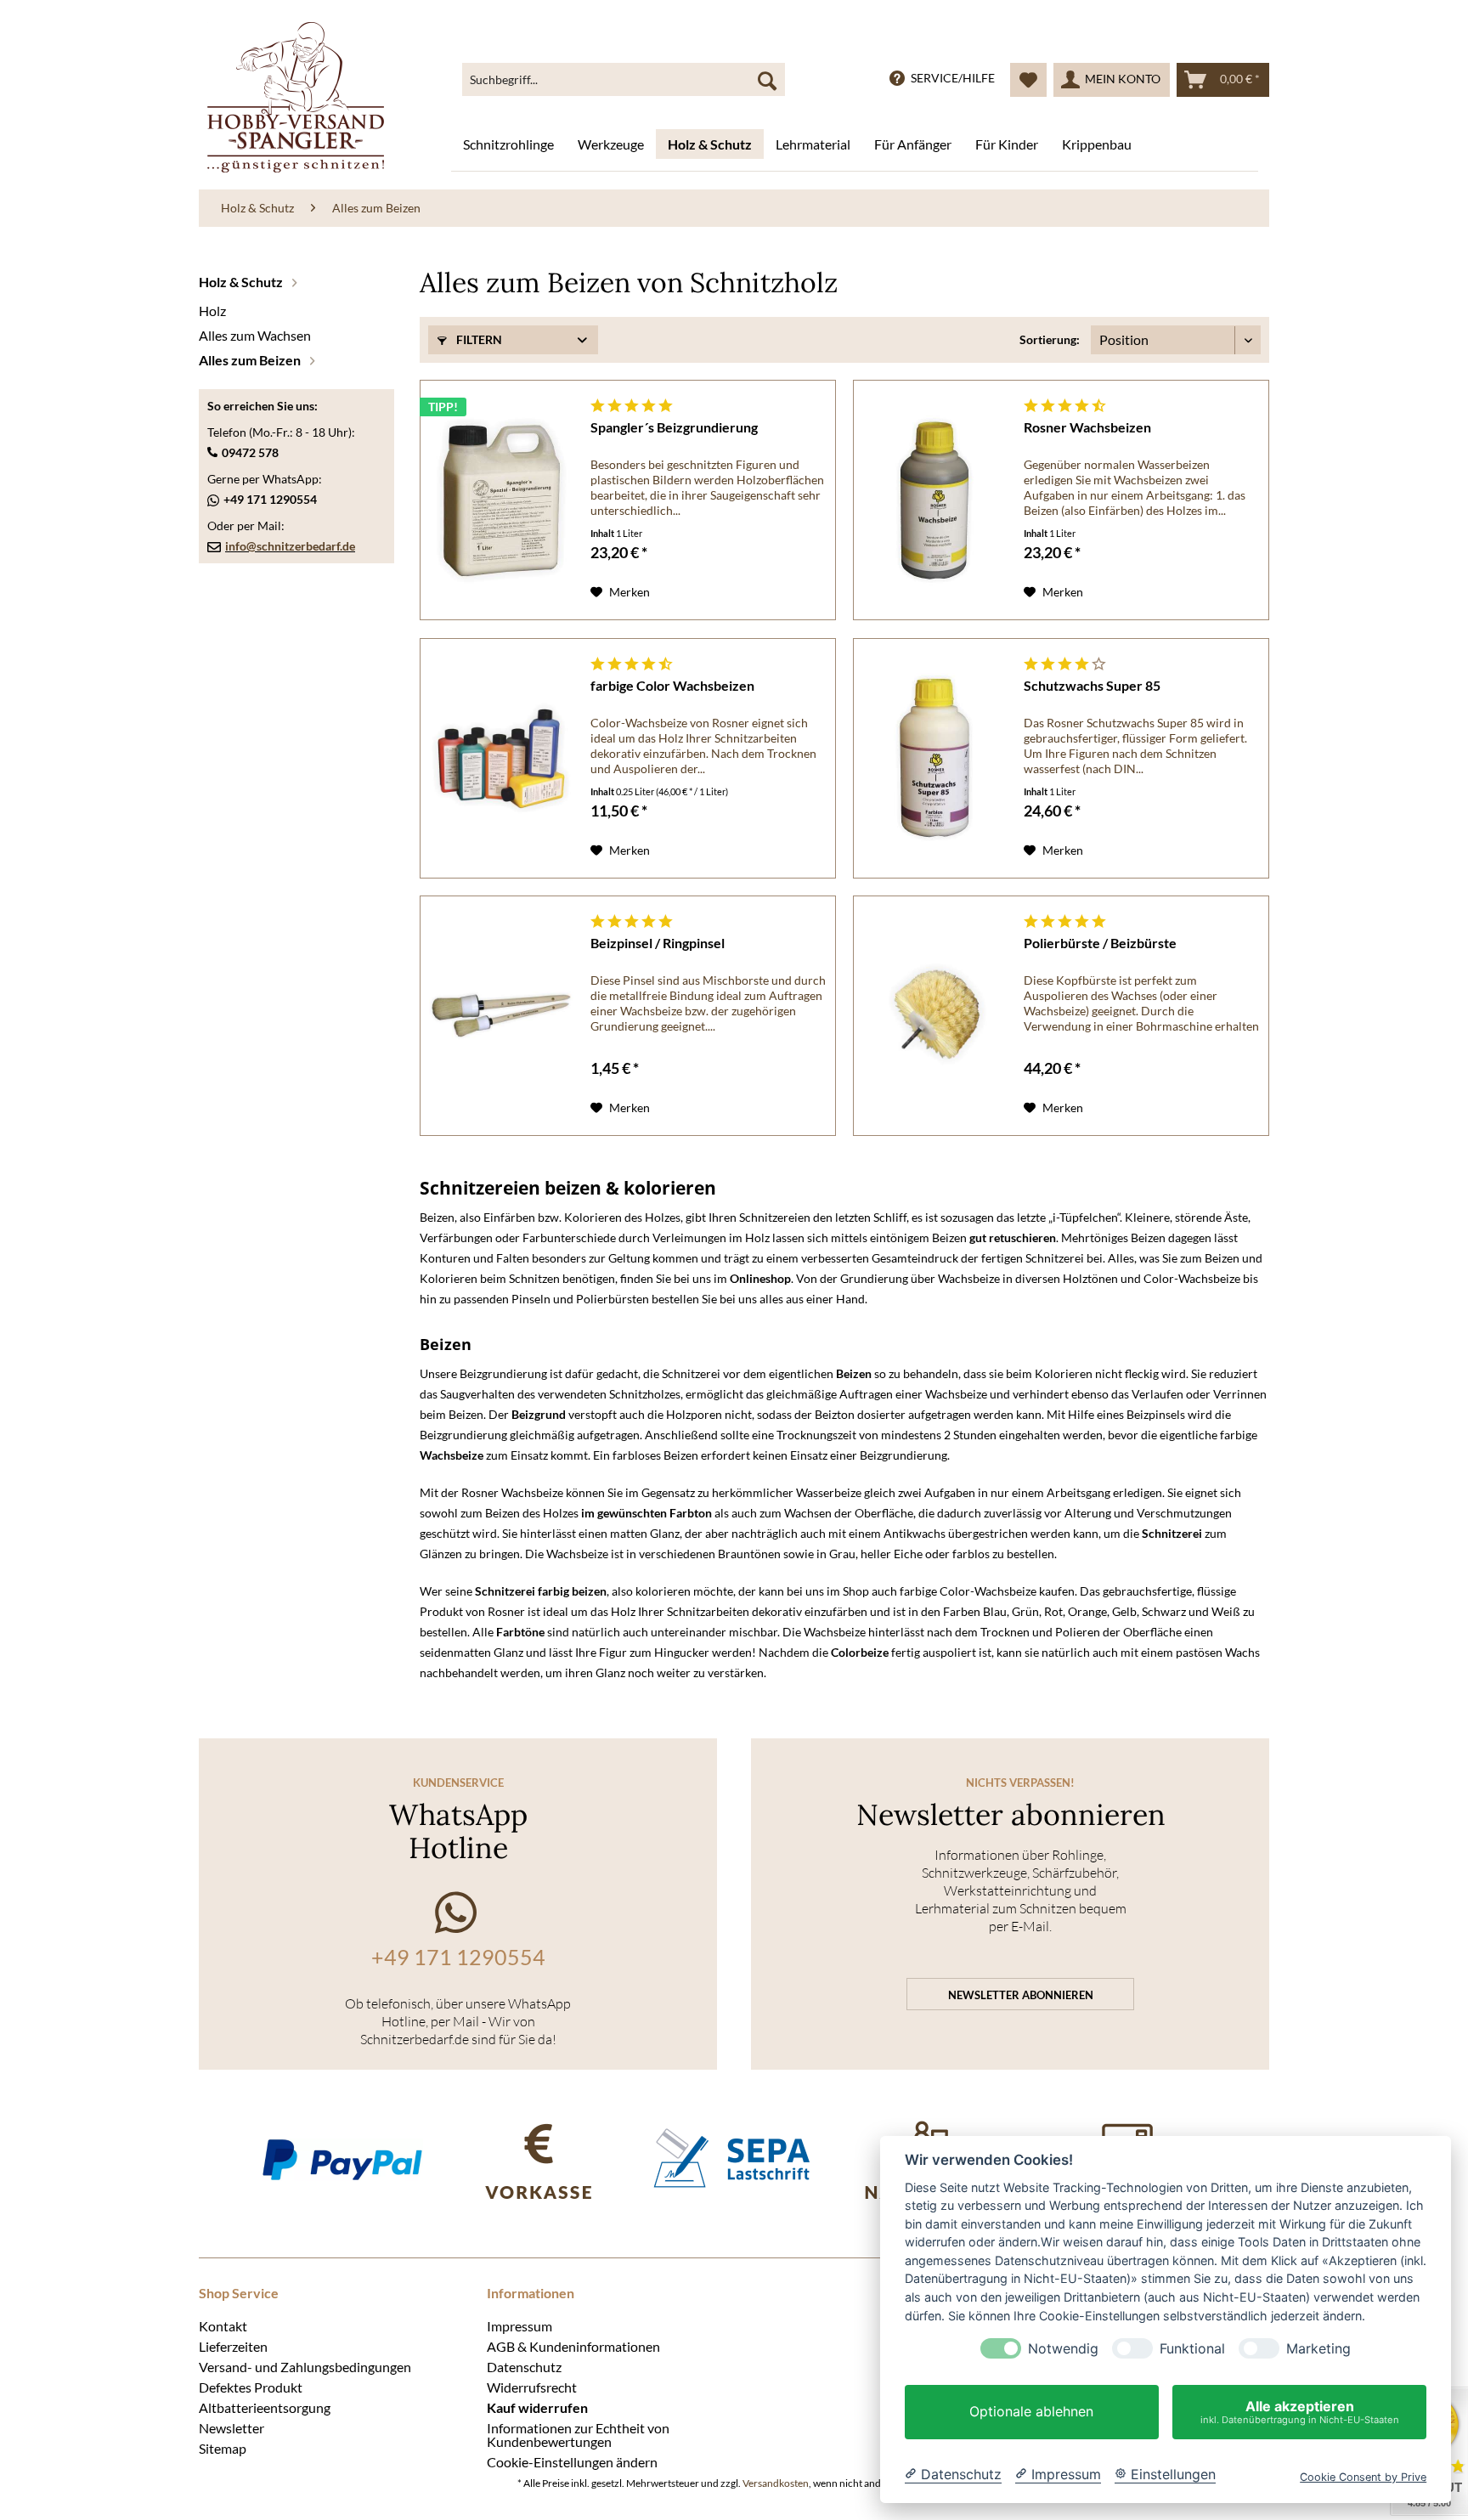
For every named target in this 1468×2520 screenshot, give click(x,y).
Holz (212, 311)
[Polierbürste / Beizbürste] (934, 1016)
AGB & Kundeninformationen (573, 2346)
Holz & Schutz (242, 282)
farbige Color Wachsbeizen (672, 685)
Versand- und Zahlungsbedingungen (305, 2366)
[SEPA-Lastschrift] (734, 2159)
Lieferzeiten (233, 2346)
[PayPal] (342, 2159)
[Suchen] (767, 80)
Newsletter (231, 2427)
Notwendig (1063, 2349)
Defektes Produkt (251, 2387)
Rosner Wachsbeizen (1087, 427)
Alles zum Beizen (251, 360)
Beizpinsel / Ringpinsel (658, 943)
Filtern (478, 339)
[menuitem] (624, 80)
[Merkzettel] (1028, 80)
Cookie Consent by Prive (1363, 2477)
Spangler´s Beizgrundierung (674, 427)
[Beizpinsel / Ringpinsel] (501, 1016)
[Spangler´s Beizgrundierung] (501, 500)
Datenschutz (524, 2366)
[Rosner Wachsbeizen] (934, 500)
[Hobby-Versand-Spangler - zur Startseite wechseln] (296, 97)
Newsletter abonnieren (1021, 1995)
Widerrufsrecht (532, 2387)
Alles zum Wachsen (255, 335)
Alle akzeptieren (1300, 2412)
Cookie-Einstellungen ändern (572, 2461)
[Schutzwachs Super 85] (934, 758)
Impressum (519, 2325)
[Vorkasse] (538, 2159)
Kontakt (223, 2325)
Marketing (1318, 2349)
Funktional (1192, 2349)
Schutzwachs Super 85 (1092, 685)
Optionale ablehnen (1031, 2412)
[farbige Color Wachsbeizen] (501, 758)
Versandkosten (776, 2483)
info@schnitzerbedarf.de (290, 546)
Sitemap (223, 2448)
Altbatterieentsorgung (265, 2407)
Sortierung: (1050, 339)
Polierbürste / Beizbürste (1100, 943)
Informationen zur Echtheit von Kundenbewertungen (578, 2434)
